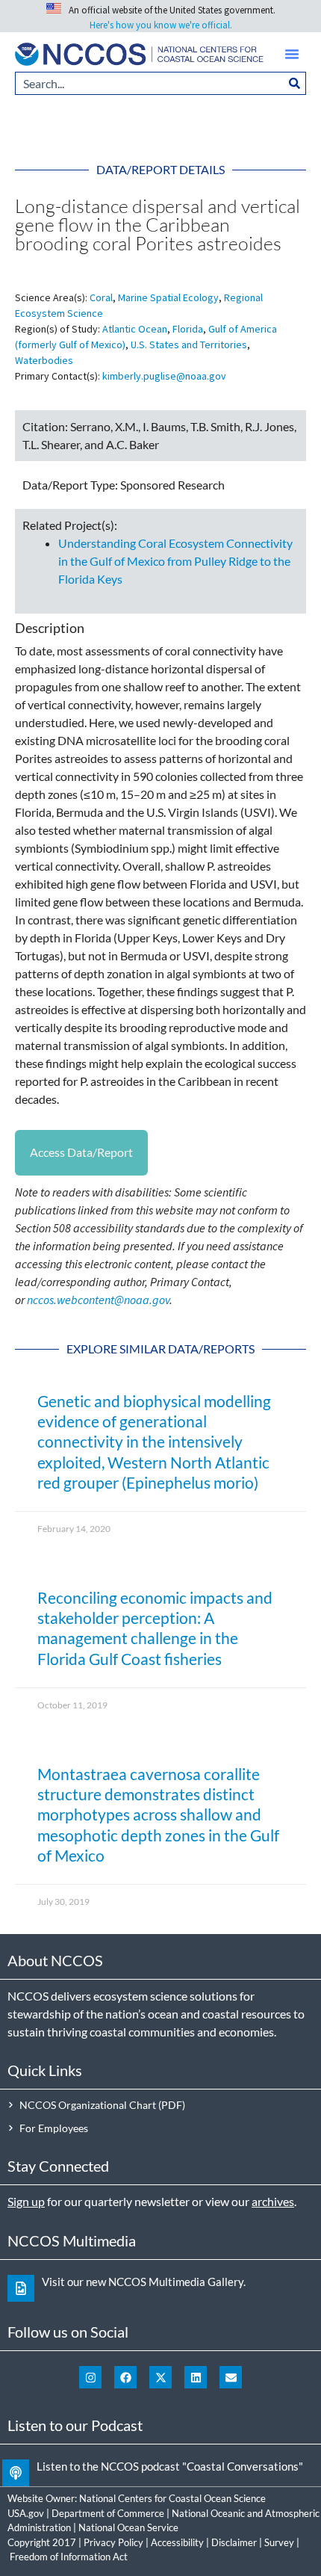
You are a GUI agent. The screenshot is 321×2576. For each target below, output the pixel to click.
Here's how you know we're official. (161, 25)
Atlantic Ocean (135, 329)
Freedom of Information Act (69, 2557)
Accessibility (177, 2542)
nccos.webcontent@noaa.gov (98, 1300)
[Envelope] (231, 2377)
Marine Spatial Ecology (168, 297)
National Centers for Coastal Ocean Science (172, 2498)
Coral (101, 297)
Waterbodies (44, 360)
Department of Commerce (108, 2513)
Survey (279, 2542)
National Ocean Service (128, 2527)
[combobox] (149, 83)
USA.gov (26, 2513)
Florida (188, 329)
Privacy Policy (113, 2542)
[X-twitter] (160, 2377)
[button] (292, 54)
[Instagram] (90, 2377)
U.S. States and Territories (189, 345)
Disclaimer (234, 2542)
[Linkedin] (196, 2377)
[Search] (295, 83)
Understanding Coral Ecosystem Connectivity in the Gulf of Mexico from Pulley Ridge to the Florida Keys (175, 561)
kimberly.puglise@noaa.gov (164, 376)
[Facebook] (125, 2377)
